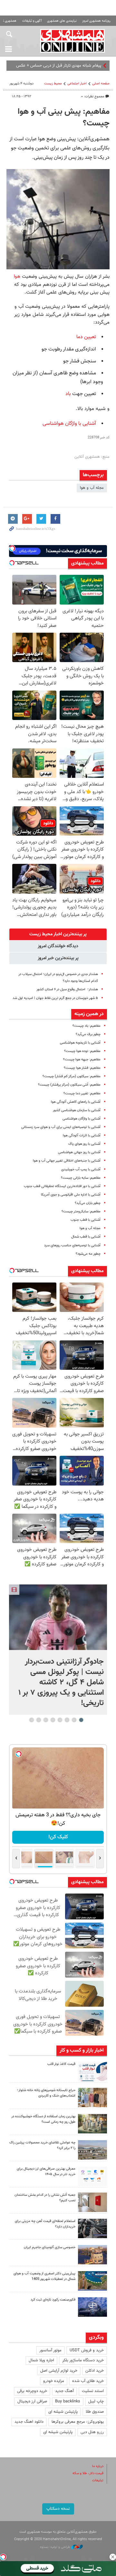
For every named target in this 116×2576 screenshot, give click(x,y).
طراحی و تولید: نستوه (56, 2547)
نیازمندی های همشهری (62, 21)
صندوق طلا (95, 2412)
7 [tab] (39, 1720)
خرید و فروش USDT (87, 2350)
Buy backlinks (68, 2401)
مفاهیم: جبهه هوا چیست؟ (82, 1060)
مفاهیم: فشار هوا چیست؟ (82, 1068)
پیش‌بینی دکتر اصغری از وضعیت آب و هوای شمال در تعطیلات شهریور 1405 (44, 2276)
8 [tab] (32, 1720)
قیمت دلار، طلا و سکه (88, 2473)
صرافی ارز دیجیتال (32, 2401)
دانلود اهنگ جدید (29, 2422)
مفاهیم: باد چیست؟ (87, 1026)
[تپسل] (3, 2557)
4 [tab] (60, 1720)
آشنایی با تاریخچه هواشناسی (80, 1043)
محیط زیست (53, 84)
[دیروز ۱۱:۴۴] (92, 2124)
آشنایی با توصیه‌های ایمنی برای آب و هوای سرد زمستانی (61, 1127)
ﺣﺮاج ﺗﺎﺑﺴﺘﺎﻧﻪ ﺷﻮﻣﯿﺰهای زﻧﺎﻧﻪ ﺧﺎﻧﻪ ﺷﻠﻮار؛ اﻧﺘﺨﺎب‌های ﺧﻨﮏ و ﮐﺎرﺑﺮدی (46, 2093)
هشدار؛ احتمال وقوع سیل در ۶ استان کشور (67, 989)
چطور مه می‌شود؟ (88, 1254)
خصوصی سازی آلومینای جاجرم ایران (50, 2247)
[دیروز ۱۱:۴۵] (92, 2098)
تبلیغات (98, 2480)
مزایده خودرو (54, 2381)
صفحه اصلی (101, 84)
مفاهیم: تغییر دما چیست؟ (82, 1094)
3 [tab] (67, 1720)
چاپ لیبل (96, 2401)
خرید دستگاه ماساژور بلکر (83, 2360)
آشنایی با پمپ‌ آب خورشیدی (81, 1170)
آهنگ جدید (64, 2391)
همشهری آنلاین (72, 41)
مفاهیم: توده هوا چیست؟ (82, 1051)
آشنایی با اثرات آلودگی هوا (82, 1136)
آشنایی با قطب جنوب (86, 1220)
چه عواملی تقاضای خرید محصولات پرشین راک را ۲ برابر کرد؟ (42, 2145)
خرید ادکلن (95, 2371)
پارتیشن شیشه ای (63, 2412)
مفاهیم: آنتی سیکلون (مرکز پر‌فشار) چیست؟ (69, 1085)
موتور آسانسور (50, 2350)
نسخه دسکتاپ (58, 2509)
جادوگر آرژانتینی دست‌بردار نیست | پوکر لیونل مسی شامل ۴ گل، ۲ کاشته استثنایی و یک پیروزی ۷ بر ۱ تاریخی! (61, 1682)
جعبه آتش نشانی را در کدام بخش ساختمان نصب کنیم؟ (45, 2198)
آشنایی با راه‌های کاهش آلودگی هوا (76, 1102)
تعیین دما (86, 337)
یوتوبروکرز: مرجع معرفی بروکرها (78, 2422)
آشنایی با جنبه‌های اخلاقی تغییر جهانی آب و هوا (67, 1161)
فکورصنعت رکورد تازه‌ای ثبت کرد (53, 2300)
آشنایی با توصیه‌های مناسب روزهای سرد (72, 1245)
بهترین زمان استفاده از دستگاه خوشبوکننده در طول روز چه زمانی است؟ (43, 2119)
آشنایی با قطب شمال (86, 1237)
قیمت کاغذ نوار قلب (61, 2064)
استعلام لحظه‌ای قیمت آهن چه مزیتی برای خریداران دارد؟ (45, 2224)
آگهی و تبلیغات (32, 21)
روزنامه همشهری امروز (96, 21)
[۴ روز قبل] (92, 2228)
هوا (17, 276)
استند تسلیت (93, 2391)
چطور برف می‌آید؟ (88, 1034)
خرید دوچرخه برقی (32, 2391)
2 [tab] (74, 1720)
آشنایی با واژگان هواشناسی (69, 424)
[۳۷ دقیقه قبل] (58, 1617)
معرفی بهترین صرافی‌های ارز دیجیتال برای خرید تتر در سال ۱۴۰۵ (46, 2172)
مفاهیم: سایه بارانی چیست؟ (81, 1178)
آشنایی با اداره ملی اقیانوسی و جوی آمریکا (71, 1195)
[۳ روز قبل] (92, 2176)
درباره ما (98, 2466)
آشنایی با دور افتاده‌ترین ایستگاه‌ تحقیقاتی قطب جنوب (62, 1186)
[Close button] (113, 2557)
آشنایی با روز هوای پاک (84, 1144)
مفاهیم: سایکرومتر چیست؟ (81, 1212)
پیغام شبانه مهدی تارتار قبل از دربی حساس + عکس (59, 66)
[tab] (58, 934)
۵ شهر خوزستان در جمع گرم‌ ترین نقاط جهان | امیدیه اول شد (55, 998)
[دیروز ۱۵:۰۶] (92, 2071)
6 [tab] (46, 1720)
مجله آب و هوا (92, 488)
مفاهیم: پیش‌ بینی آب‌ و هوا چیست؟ (64, 118)
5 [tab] (53, 1720)
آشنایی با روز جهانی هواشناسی (79, 1152)
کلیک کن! (58, 1837)
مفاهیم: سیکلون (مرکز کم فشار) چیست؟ (72, 1076)
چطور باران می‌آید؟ (88, 1203)
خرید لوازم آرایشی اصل (59, 2371)
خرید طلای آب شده (88, 2381)
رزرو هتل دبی (92, 2432)
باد (68, 394)
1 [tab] (81, 1720)
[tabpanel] (58, 1650)
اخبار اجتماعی (77, 84)
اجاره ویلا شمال (41, 2360)
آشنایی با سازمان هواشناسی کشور (77, 1110)
